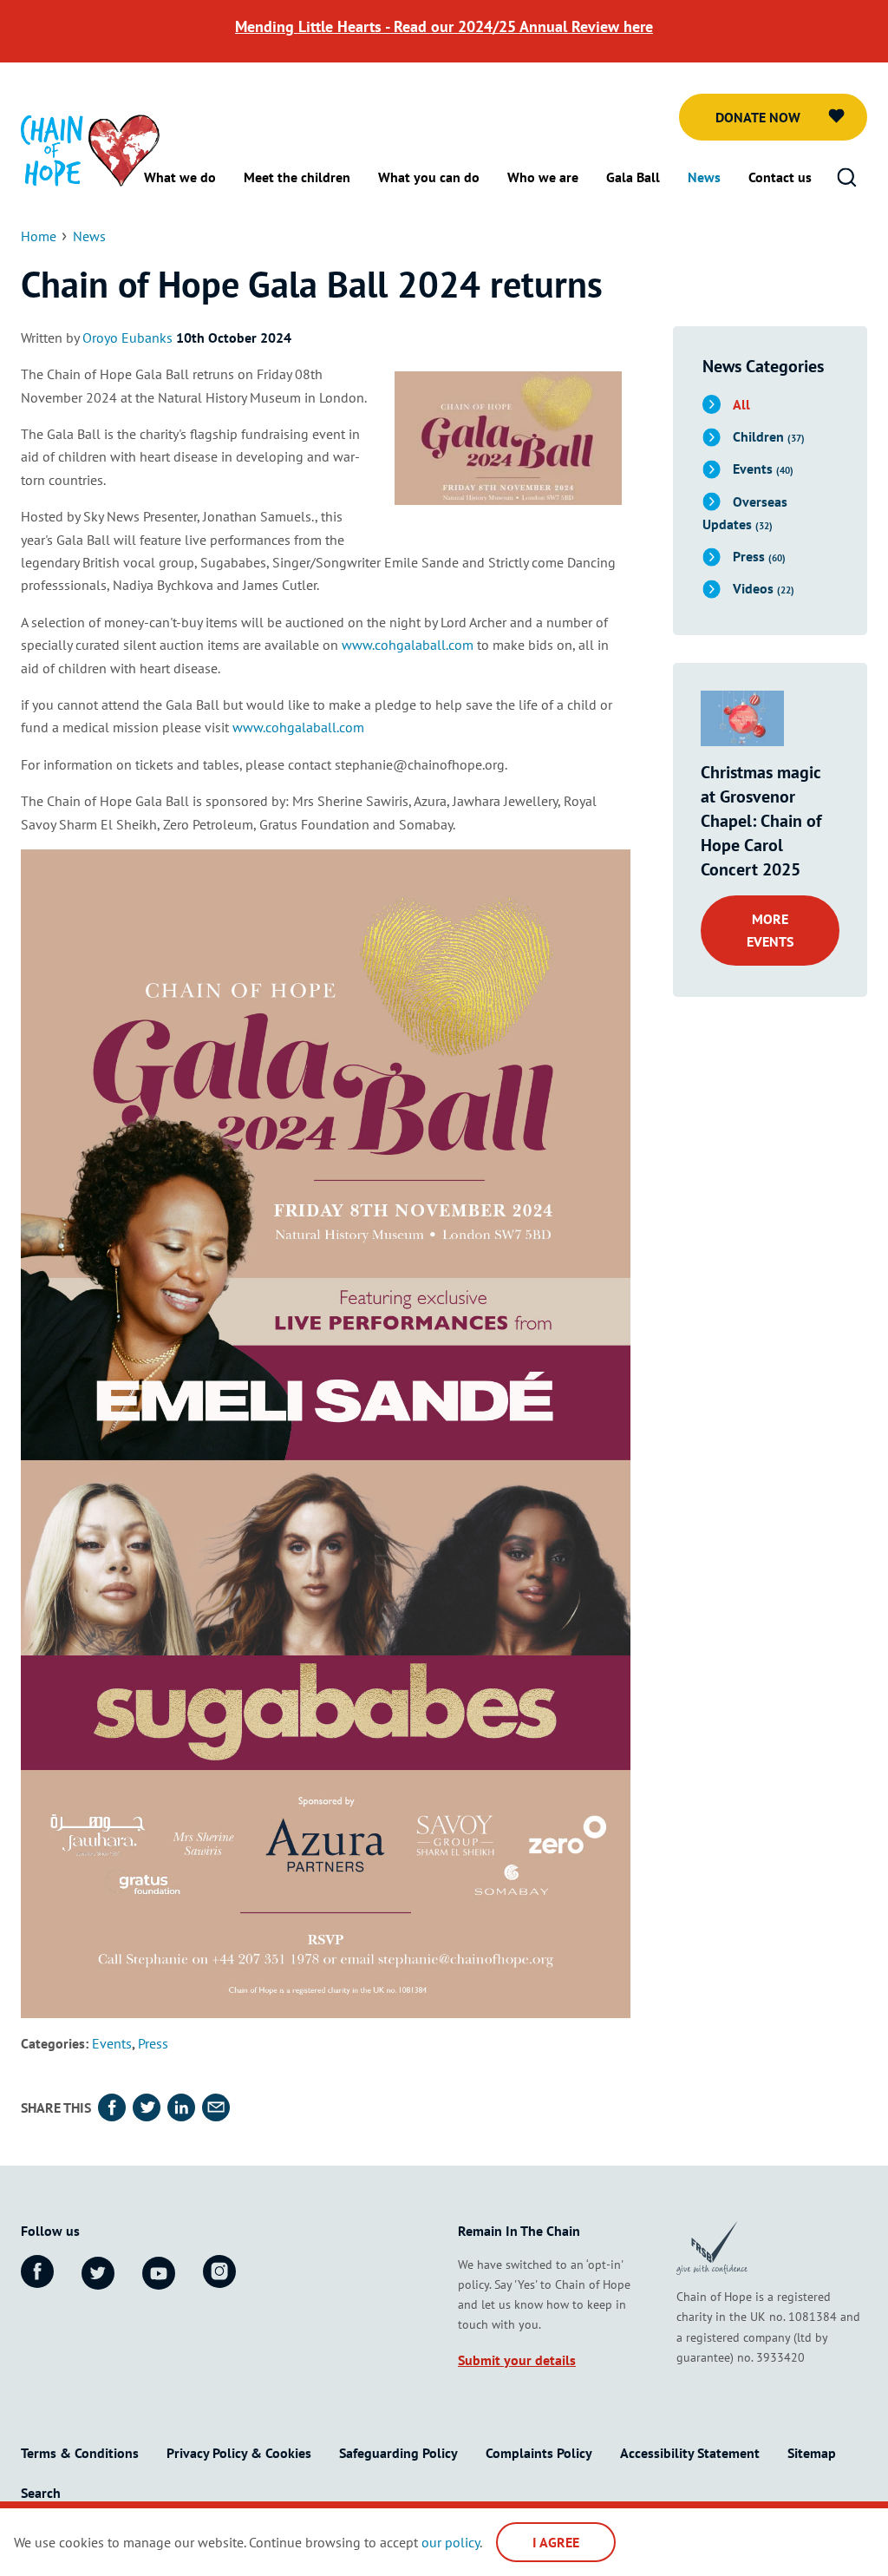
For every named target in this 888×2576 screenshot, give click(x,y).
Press (153, 2043)
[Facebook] (37, 2271)
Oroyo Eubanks (127, 338)
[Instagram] (219, 2271)
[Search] (846, 178)
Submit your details (517, 2360)
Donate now (758, 117)
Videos (764, 588)
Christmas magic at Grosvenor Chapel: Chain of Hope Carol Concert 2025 (761, 821)
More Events (770, 930)
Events (112, 2043)
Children (769, 436)
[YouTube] (159, 2273)
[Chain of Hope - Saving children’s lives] (90, 149)
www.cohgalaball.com (408, 645)
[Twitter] (98, 2273)
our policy (451, 2542)
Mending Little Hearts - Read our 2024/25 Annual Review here (444, 26)
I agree (556, 2542)
